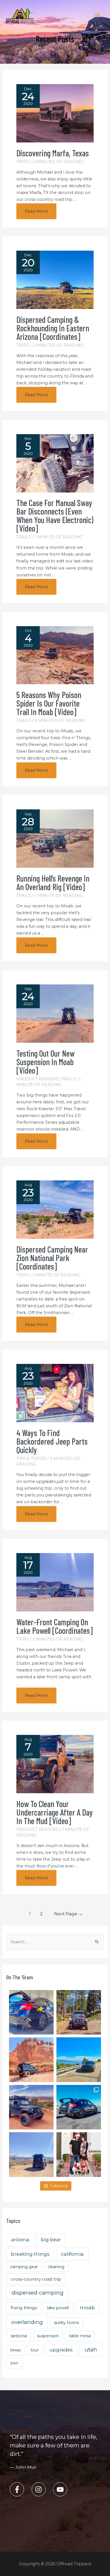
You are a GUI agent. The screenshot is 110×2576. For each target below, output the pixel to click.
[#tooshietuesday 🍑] (31, 2155)
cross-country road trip (36, 2279)
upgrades (61, 2350)
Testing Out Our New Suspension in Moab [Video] (45, 1062)
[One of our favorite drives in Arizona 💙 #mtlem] (79, 2060)
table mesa (80, 2336)
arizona (20, 2239)
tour (35, 2350)
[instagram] (42, 2489)
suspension (48, 2336)
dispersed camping (38, 2293)
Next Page (69, 1914)
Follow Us (59, 2186)
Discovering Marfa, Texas (53, 153)
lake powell (58, 2308)
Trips (23, 162)
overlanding (27, 2322)
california (72, 2254)
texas (15, 2350)
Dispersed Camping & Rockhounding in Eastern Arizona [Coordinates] (53, 328)
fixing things (24, 2308)
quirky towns (66, 2323)
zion (14, 2363)
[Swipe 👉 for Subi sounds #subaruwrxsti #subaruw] (79, 2107)
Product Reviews (38, 1079)
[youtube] (61, 2489)
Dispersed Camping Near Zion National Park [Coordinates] (52, 1258)
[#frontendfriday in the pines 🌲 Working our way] (79, 2012)
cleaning (56, 2267)
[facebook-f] (20, 2489)
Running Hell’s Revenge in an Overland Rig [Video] (53, 882)
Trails (24, 537)
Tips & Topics (31, 1458)
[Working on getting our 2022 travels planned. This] (31, 2107)
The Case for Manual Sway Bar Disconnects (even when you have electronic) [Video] (55, 515)
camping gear (24, 2267)
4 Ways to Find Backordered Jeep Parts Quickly (52, 1441)
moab (87, 2307)
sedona (19, 2336)
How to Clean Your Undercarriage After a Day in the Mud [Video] (55, 1812)
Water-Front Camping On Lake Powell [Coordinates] (55, 1626)
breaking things (30, 2254)
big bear (51, 2240)
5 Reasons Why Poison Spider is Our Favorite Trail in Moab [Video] (49, 703)
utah (91, 2350)
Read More (37, 214)
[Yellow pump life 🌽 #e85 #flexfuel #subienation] (31, 2012)
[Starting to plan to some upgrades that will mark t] (31, 2060)
